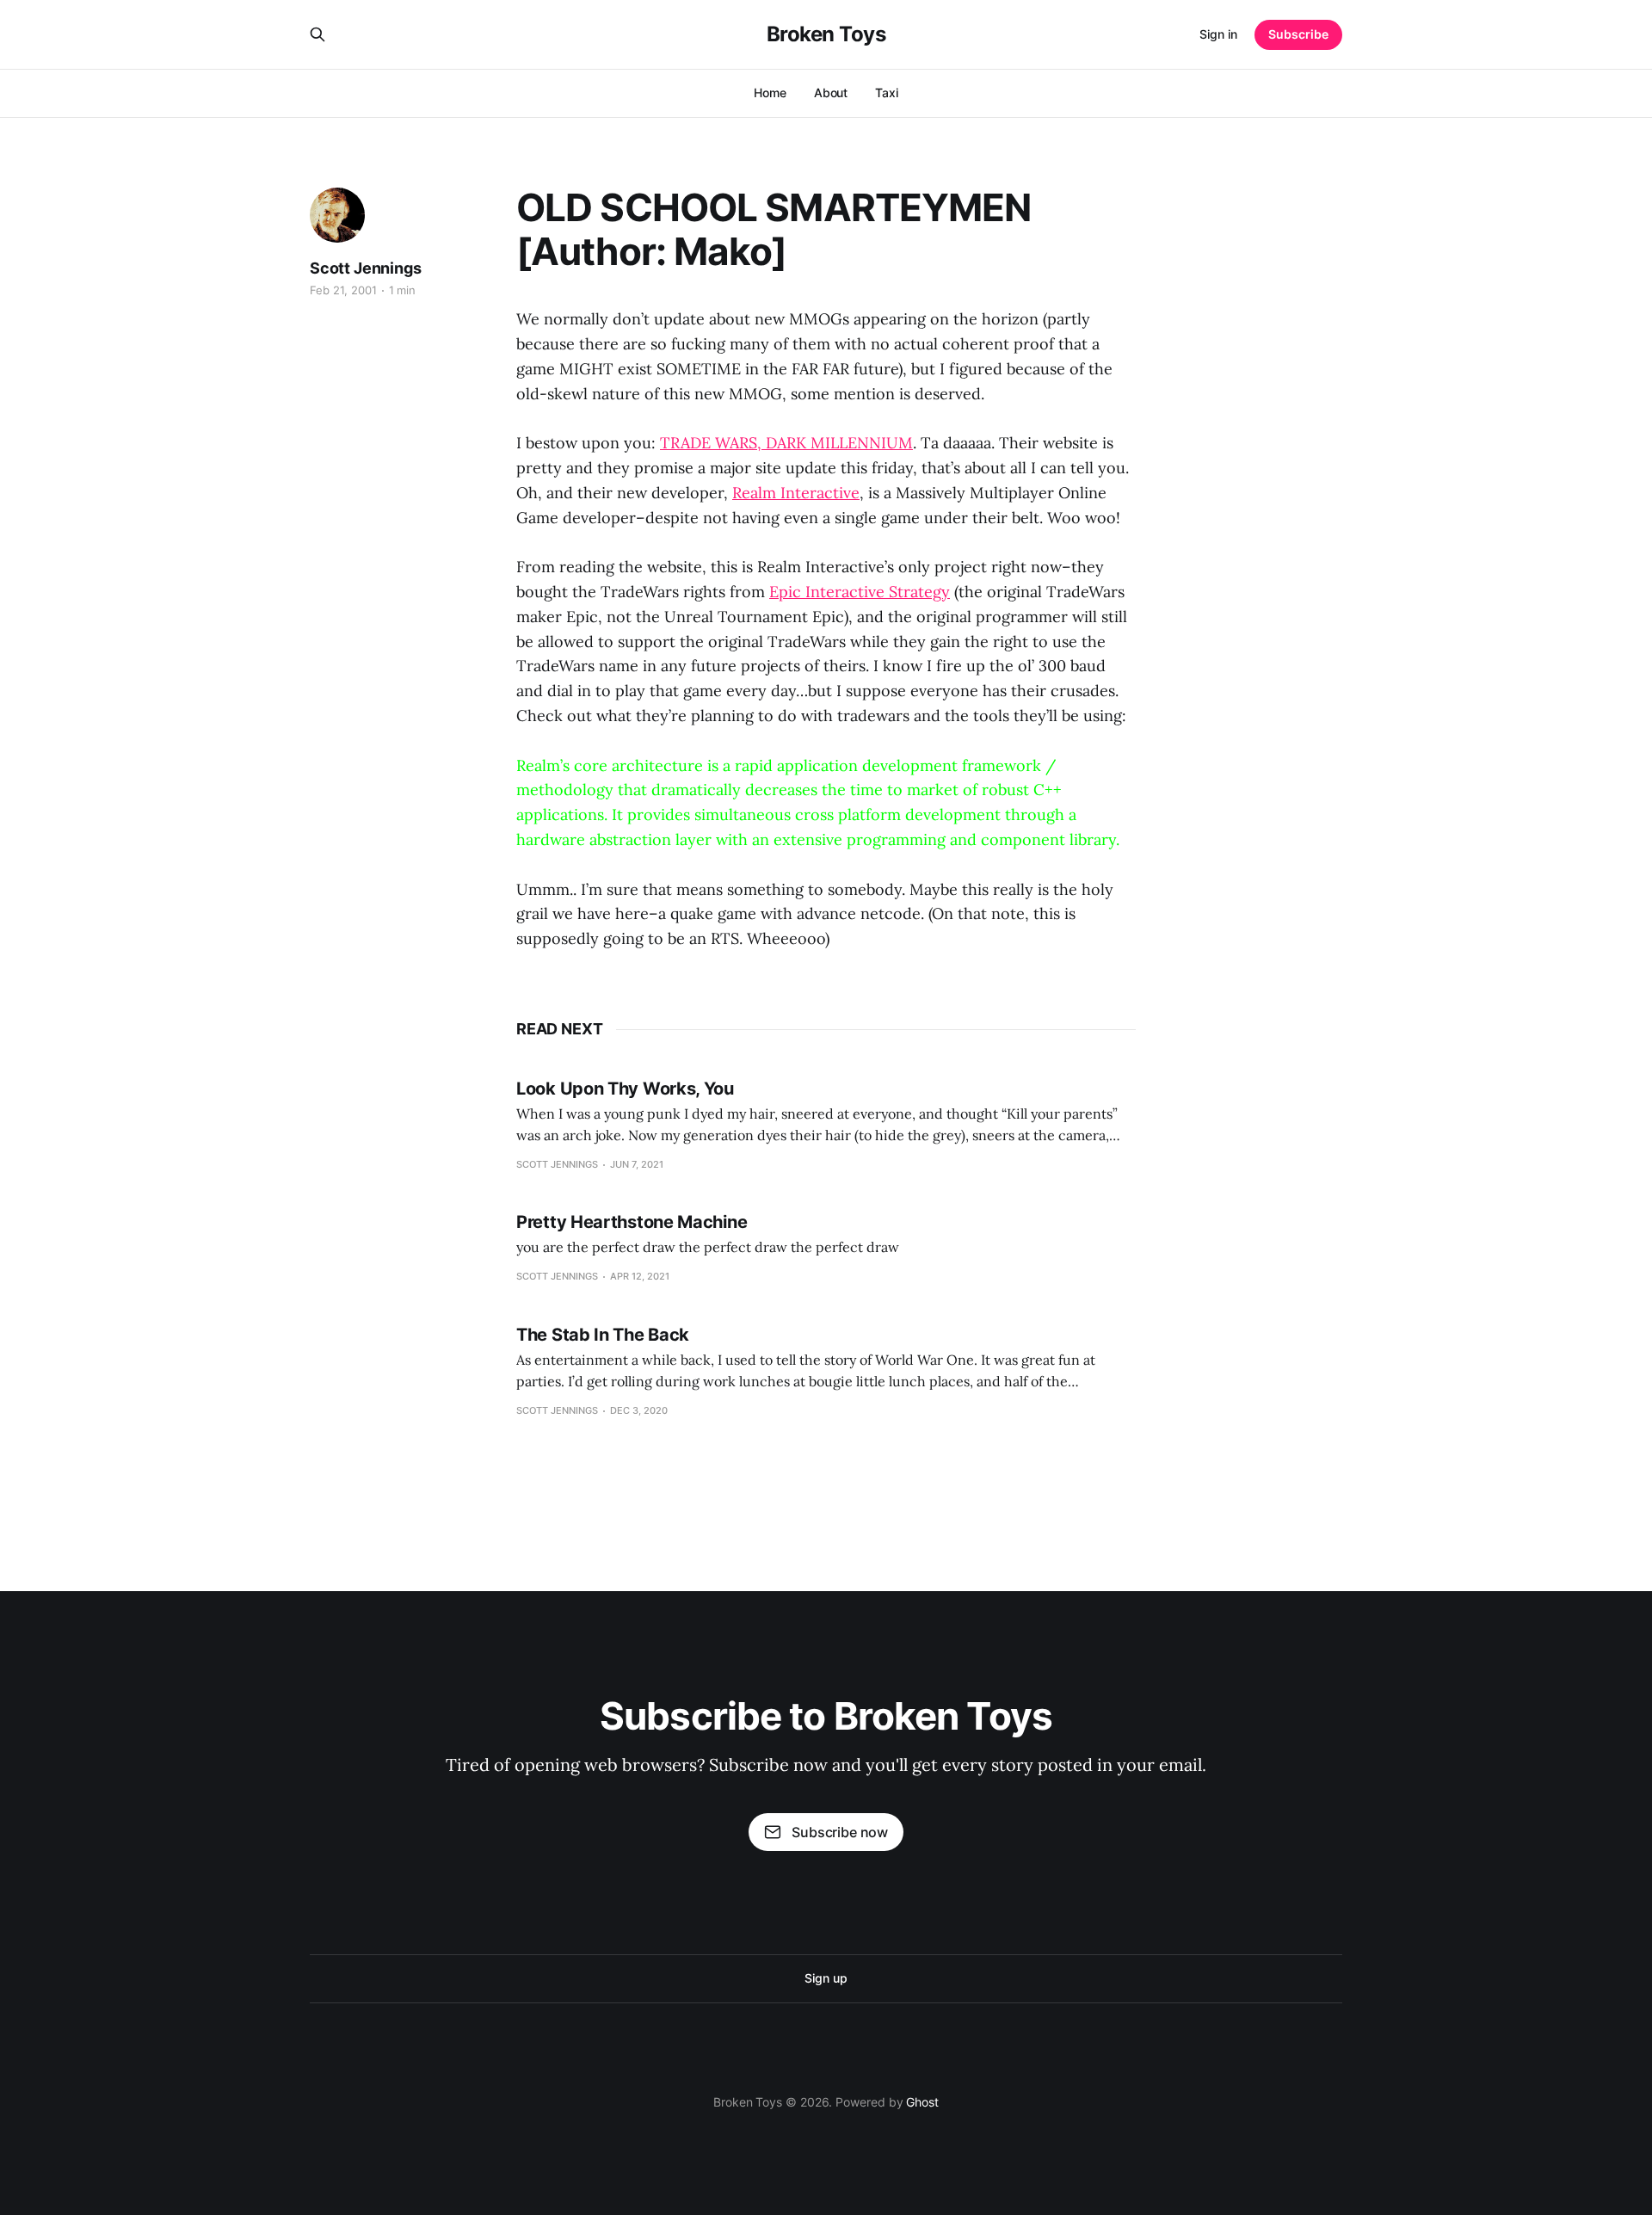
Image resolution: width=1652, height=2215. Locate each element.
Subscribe (1298, 34)
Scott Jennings (365, 268)
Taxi (887, 93)
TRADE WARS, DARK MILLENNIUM (786, 443)
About (831, 93)
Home (770, 93)
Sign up (826, 1978)
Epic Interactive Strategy (860, 592)
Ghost (922, 2102)
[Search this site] (317, 34)
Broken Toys (826, 34)
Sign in (1218, 34)
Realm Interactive (796, 493)
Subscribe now (840, 1832)
